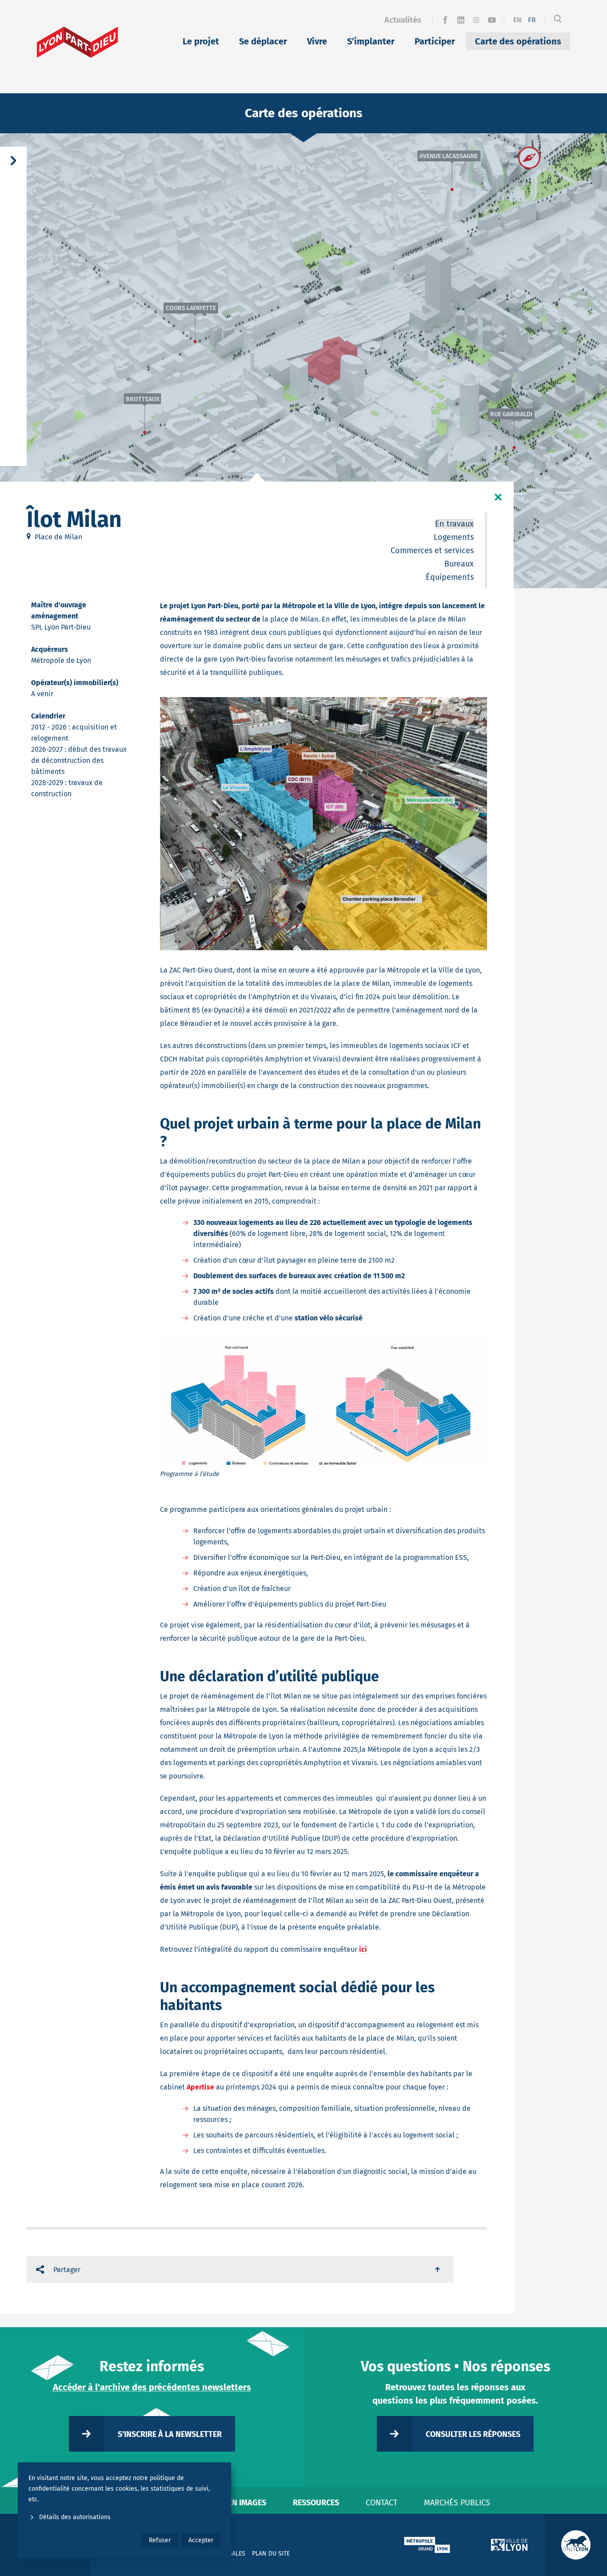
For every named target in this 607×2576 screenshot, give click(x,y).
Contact (381, 2503)
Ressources (316, 2503)
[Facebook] (445, 20)
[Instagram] (476, 20)
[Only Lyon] (576, 2545)
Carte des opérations (518, 41)
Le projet (201, 41)
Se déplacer (263, 41)
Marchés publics (457, 2503)
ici (363, 1949)
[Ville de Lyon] (509, 2545)
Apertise (200, 2087)
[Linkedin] (461, 20)
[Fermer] (498, 497)
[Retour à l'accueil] (78, 42)
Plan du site (271, 2554)
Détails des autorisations (75, 2517)
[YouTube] (492, 20)
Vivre (317, 41)
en (517, 20)
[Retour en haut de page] (438, 2269)
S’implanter (371, 41)
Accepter (201, 2540)
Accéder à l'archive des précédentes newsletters (152, 2387)
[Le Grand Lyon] (427, 2545)
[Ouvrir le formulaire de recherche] (558, 20)
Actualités (403, 20)
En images (247, 2503)
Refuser (160, 2540)
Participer (435, 41)
